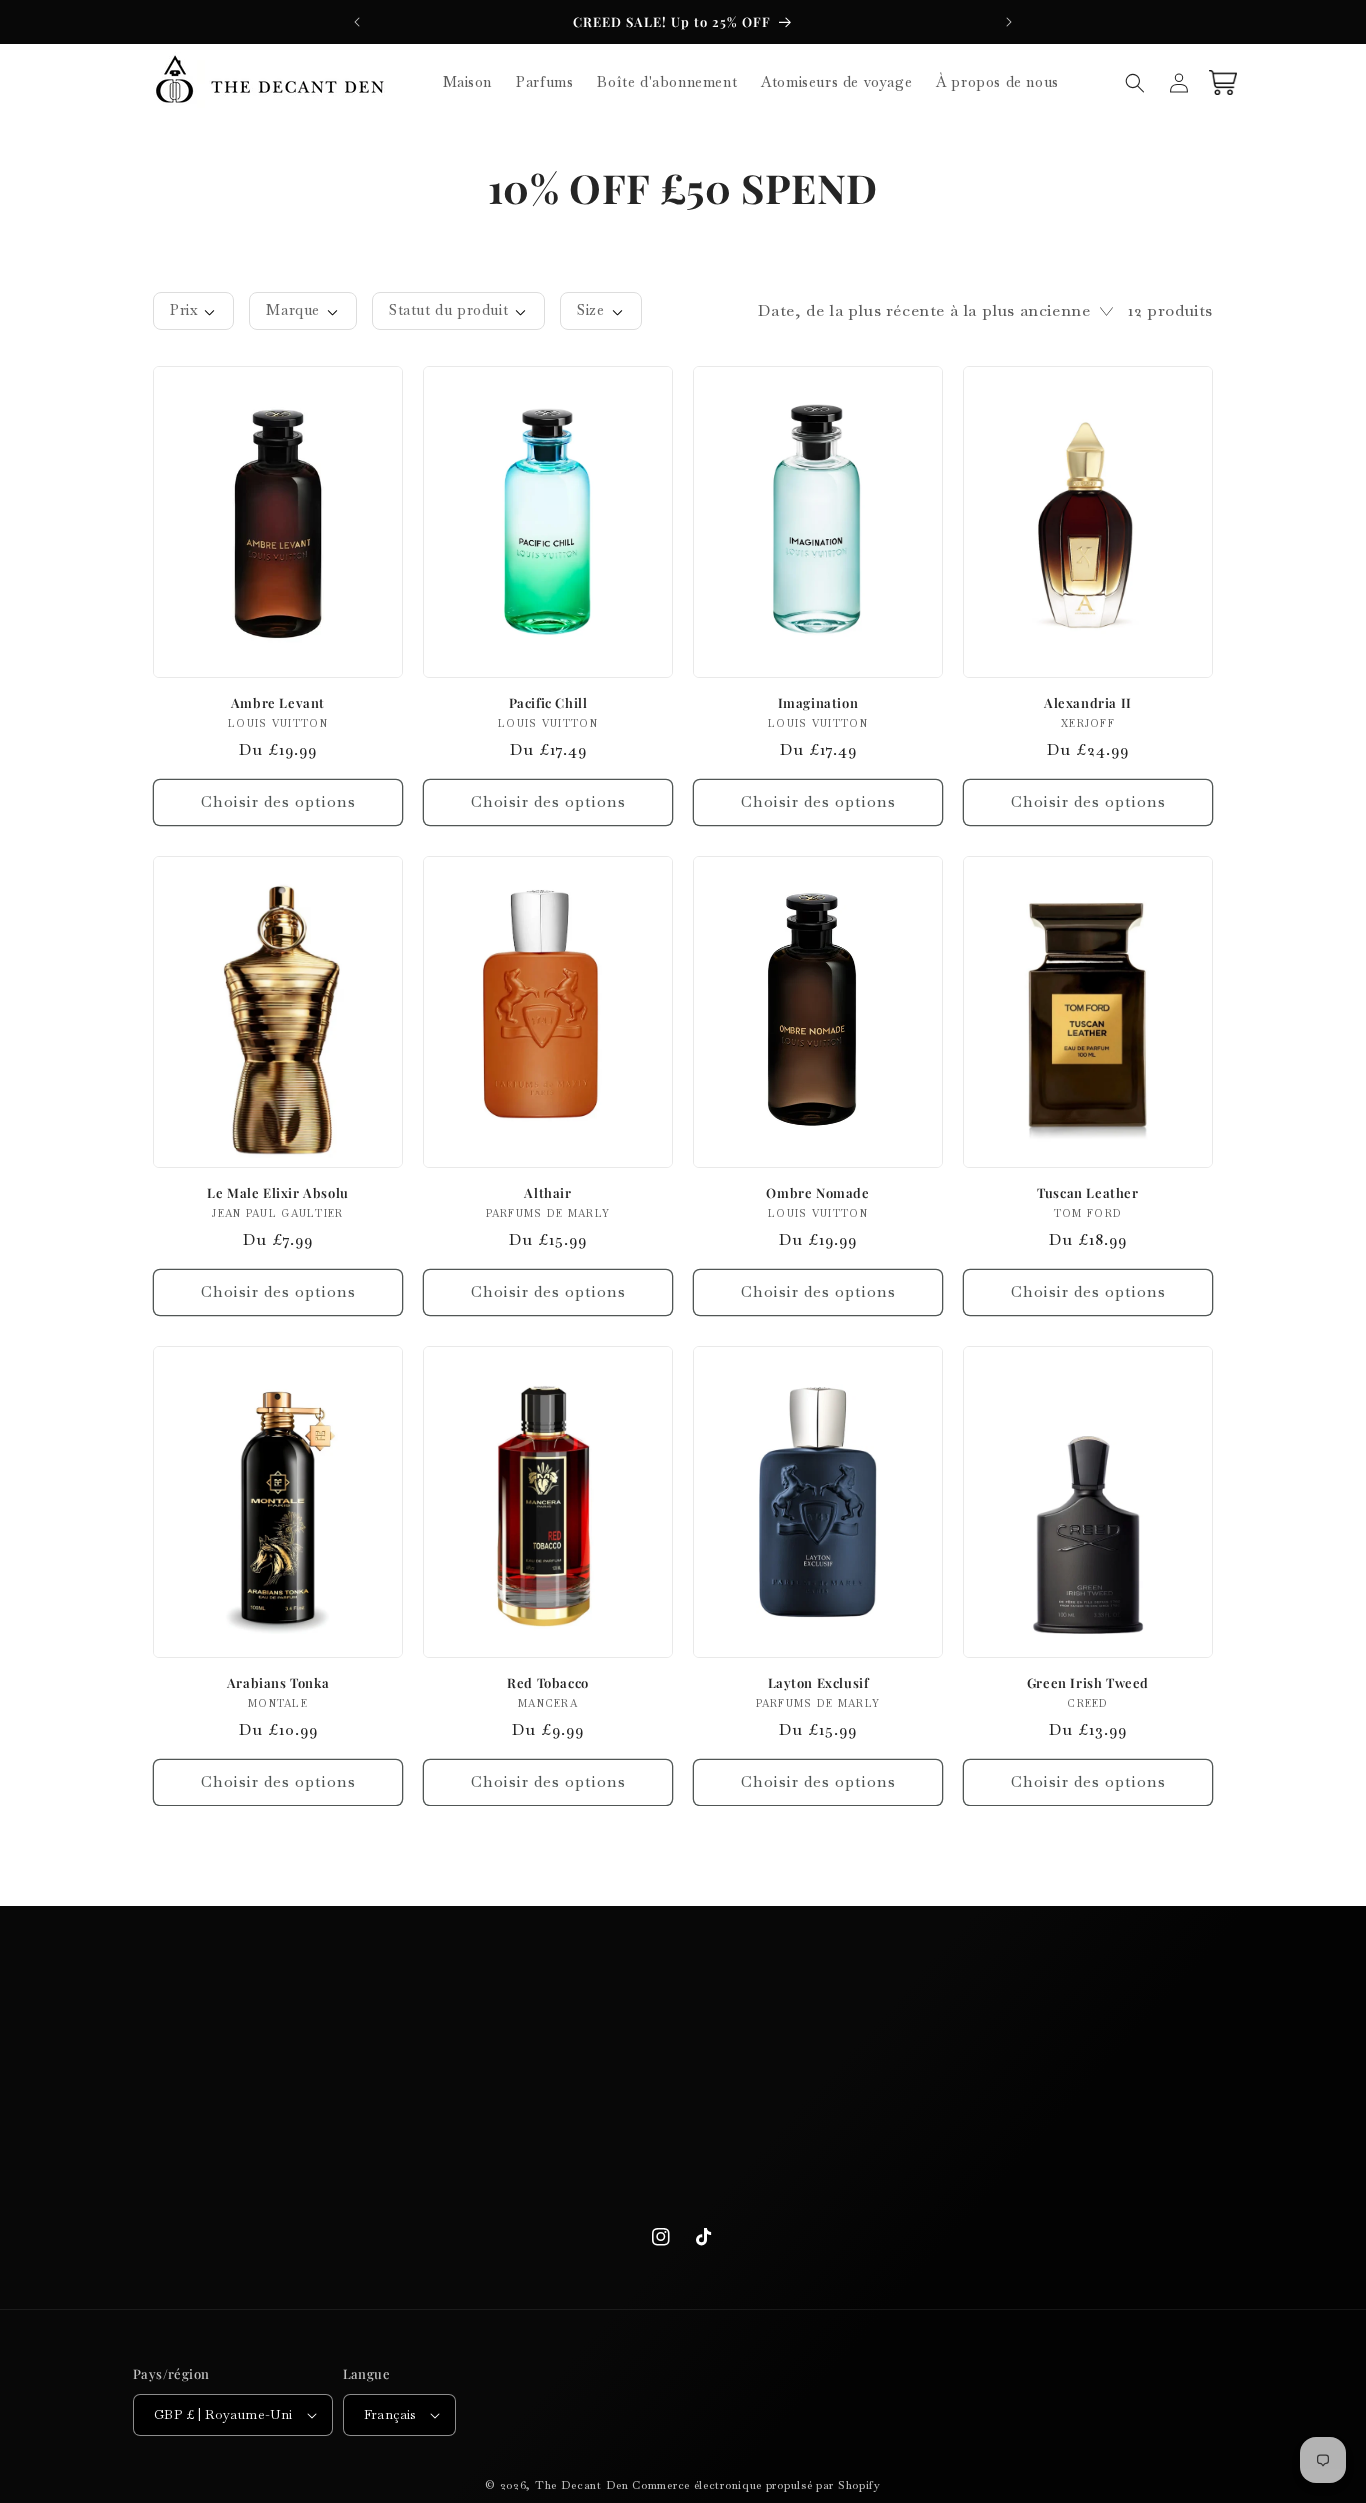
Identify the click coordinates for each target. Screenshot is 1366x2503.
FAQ (310, 2207)
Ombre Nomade (817, 1193)
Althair (547, 1193)
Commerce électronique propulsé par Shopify (756, 2485)
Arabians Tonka (278, 1683)
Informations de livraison (302, 2066)
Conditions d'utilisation (302, 2031)
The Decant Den (582, 2485)
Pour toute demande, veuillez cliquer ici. (1056, 2031)
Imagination (818, 703)
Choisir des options (278, 801)
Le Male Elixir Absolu (278, 1193)
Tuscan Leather (1087, 1193)
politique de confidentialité (302, 2137)
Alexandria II (1088, 703)
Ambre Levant (278, 703)
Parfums (675, 2066)
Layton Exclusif (818, 1683)
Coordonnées (302, 2172)
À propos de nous (683, 2172)
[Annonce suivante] (1009, 22)
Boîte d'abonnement (676, 2101)
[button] (1135, 83)
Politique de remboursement (302, 2101)
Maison (676, 2031)
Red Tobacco (548, 1683)
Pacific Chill (548, 703)
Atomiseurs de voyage (675, 2137)
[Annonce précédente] (357, 22)
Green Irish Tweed (1088, 1683)
